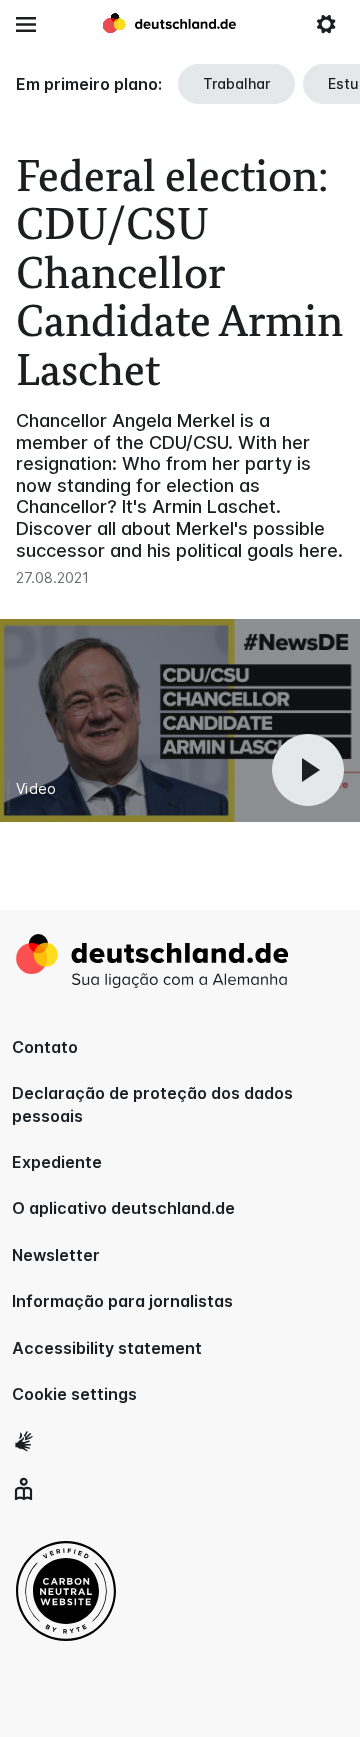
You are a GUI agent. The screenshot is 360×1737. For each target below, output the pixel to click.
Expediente (57, 1162)
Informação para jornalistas (122, 1301)
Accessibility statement (107, 1348)
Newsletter (56, 1255)
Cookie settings (74, 1394)
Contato (45, 1047)
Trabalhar (236, 83)
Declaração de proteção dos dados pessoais (152, 1104)
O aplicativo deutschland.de (123, 1208)
